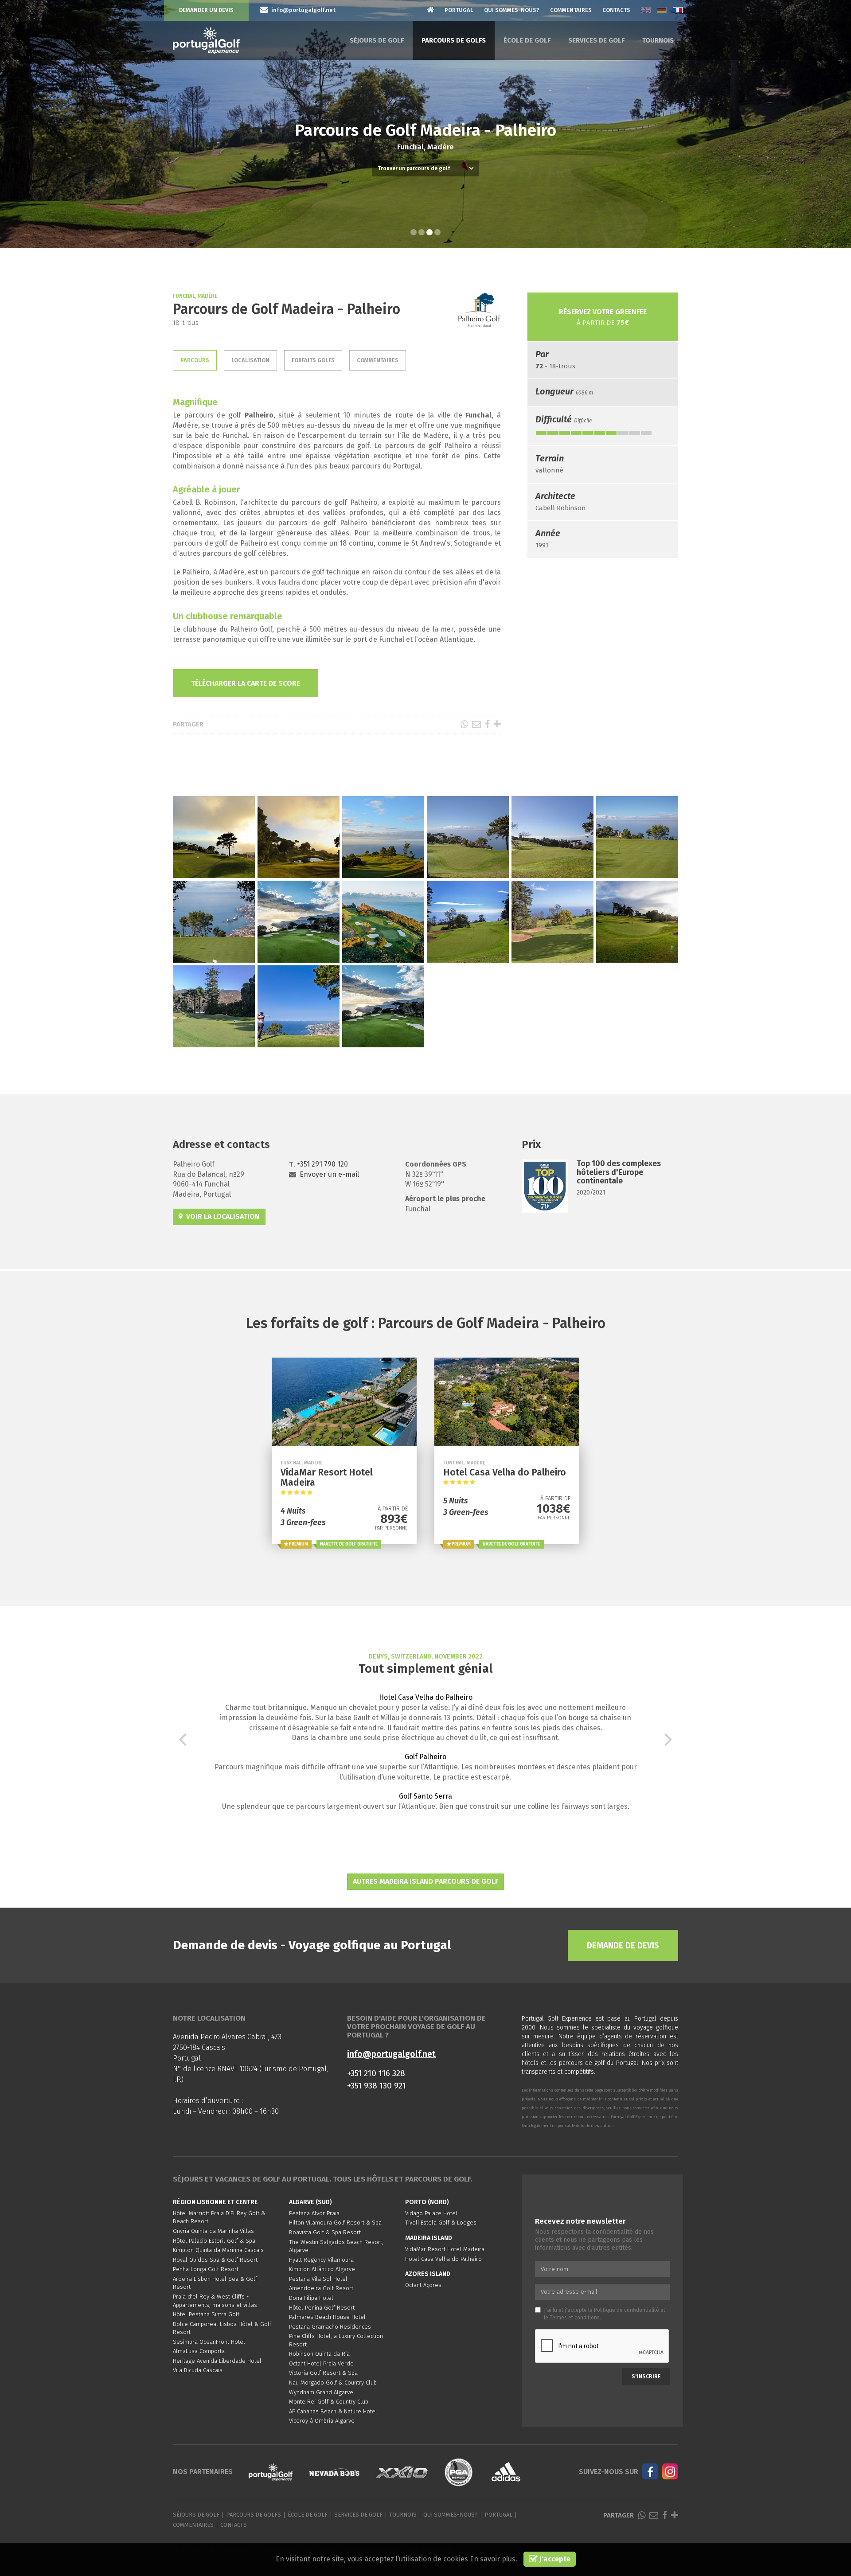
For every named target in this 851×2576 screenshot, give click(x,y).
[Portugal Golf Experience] (206, 41)
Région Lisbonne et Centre (215, 2202)
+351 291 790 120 (322, 1164)
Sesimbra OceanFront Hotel (209, 2342)
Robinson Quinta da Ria (319, 2354)
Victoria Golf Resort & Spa (323, 2373)
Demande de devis (623, 1946)
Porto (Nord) (427, 2202)
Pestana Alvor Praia (314, 2213)
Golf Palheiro (425, 1757)
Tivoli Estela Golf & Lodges (441, 2223)
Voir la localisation (221, 1216)
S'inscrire (646, 2377)
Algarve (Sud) (310, 2202)
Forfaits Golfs (313, 360)
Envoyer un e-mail (329, 1174)
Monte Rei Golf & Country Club (329, 2402)
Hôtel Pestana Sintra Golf (206, 2314)
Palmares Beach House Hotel (327, 2317)
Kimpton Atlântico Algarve (322, 2269)
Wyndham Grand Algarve (321, 2392)
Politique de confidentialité (627, 2310)
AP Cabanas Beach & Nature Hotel (333, 2411)
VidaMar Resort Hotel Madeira (445, 2249)
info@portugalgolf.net (391, 2054)
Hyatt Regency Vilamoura (321, 2260)
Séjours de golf (377, 40)
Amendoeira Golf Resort (321, 2288)
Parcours (195, 360)
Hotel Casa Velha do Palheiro (426, 1697)
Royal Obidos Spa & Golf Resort (215, 2260)
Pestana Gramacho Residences (330, 2327)
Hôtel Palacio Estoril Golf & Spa (214, 2241)
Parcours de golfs (454, 40)
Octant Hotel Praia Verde (321, 2363)
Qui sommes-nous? (512, 10)
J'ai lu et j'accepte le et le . (605, 2314)
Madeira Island (429, 2238)
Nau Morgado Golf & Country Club (333, 2383)
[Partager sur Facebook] (487, 724)
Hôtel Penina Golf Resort (322, 2308)
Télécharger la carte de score (246, 683)
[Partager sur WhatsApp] (464, 724)
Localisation (250, 360)
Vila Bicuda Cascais (198, 2370)
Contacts (616, 10)
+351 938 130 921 (377, 2086)
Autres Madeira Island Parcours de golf (425, 1881)
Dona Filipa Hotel (311, 2298)
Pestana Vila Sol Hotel (318, 2279)
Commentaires (571, 10)
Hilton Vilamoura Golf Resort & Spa (335, 2223)
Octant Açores (423, 2285)
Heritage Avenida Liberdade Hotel (217, 2361)
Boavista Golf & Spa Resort (325, 2232)
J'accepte (554, 2559)
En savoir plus (493, 2559)
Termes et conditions (575, 2318)
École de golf (527, 40)
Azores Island (428, 2274)
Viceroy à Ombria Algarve (322, 2421)
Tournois (658, 40)
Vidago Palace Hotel (431, 2213)
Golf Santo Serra (425, 1796)
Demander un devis (206, 10)
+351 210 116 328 (376, 2073)
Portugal (459, 10)
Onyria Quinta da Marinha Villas (213, 2231)
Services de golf (596, 40)
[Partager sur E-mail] (476, 724)
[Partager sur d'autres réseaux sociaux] (497, 724)
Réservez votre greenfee (603, 317)
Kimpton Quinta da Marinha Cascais (218, 2250)
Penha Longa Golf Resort (206, 2269)
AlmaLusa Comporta (199, 2351)
